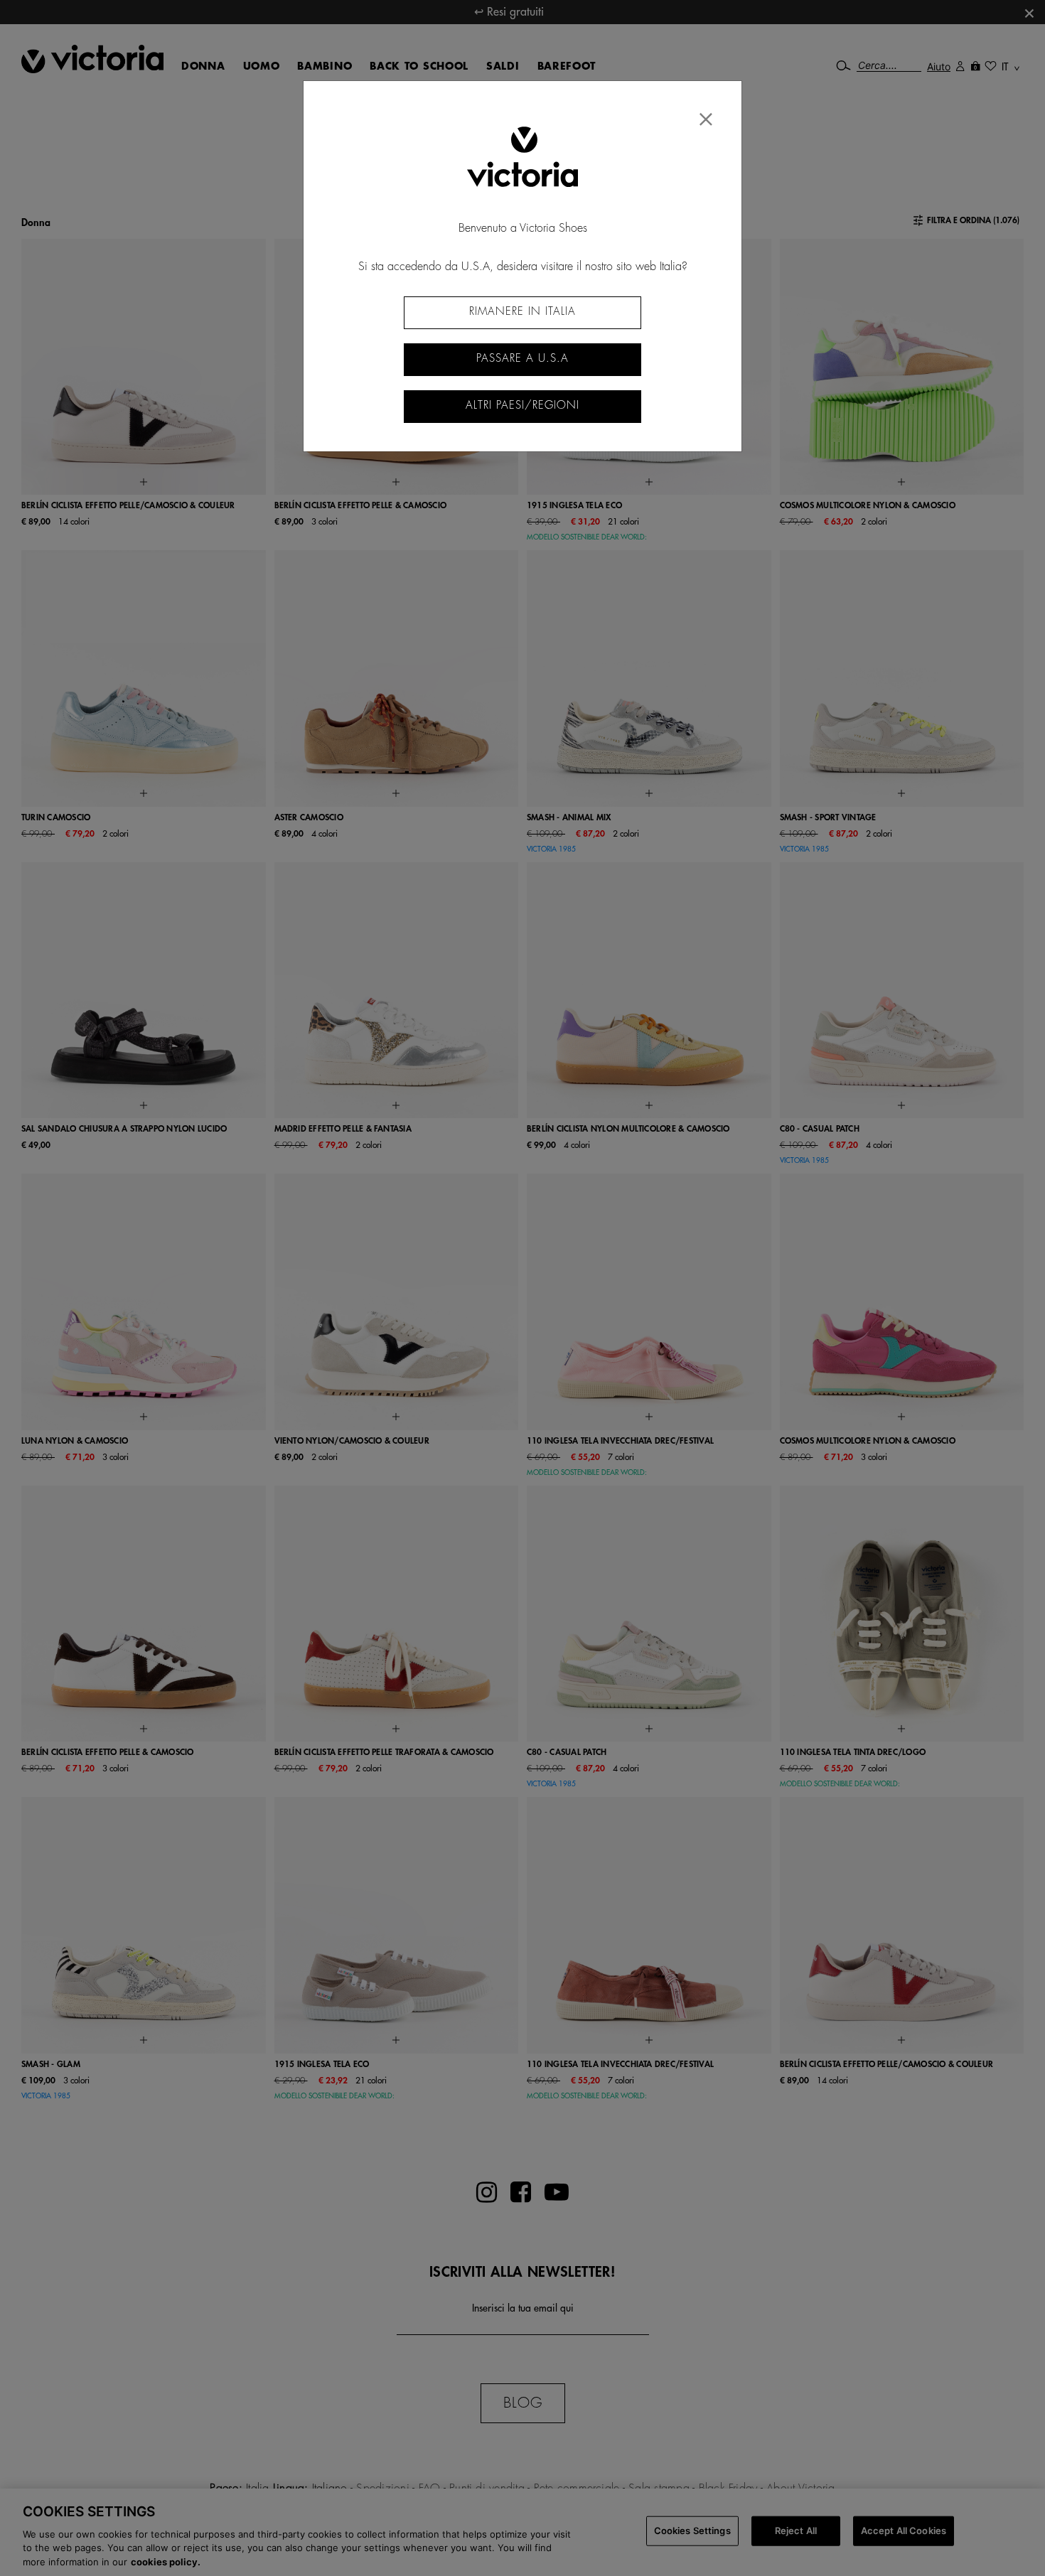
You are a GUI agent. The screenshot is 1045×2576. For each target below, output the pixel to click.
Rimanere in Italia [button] (522, 312)
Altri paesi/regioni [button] (522, 406)
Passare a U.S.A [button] (522, 359)
